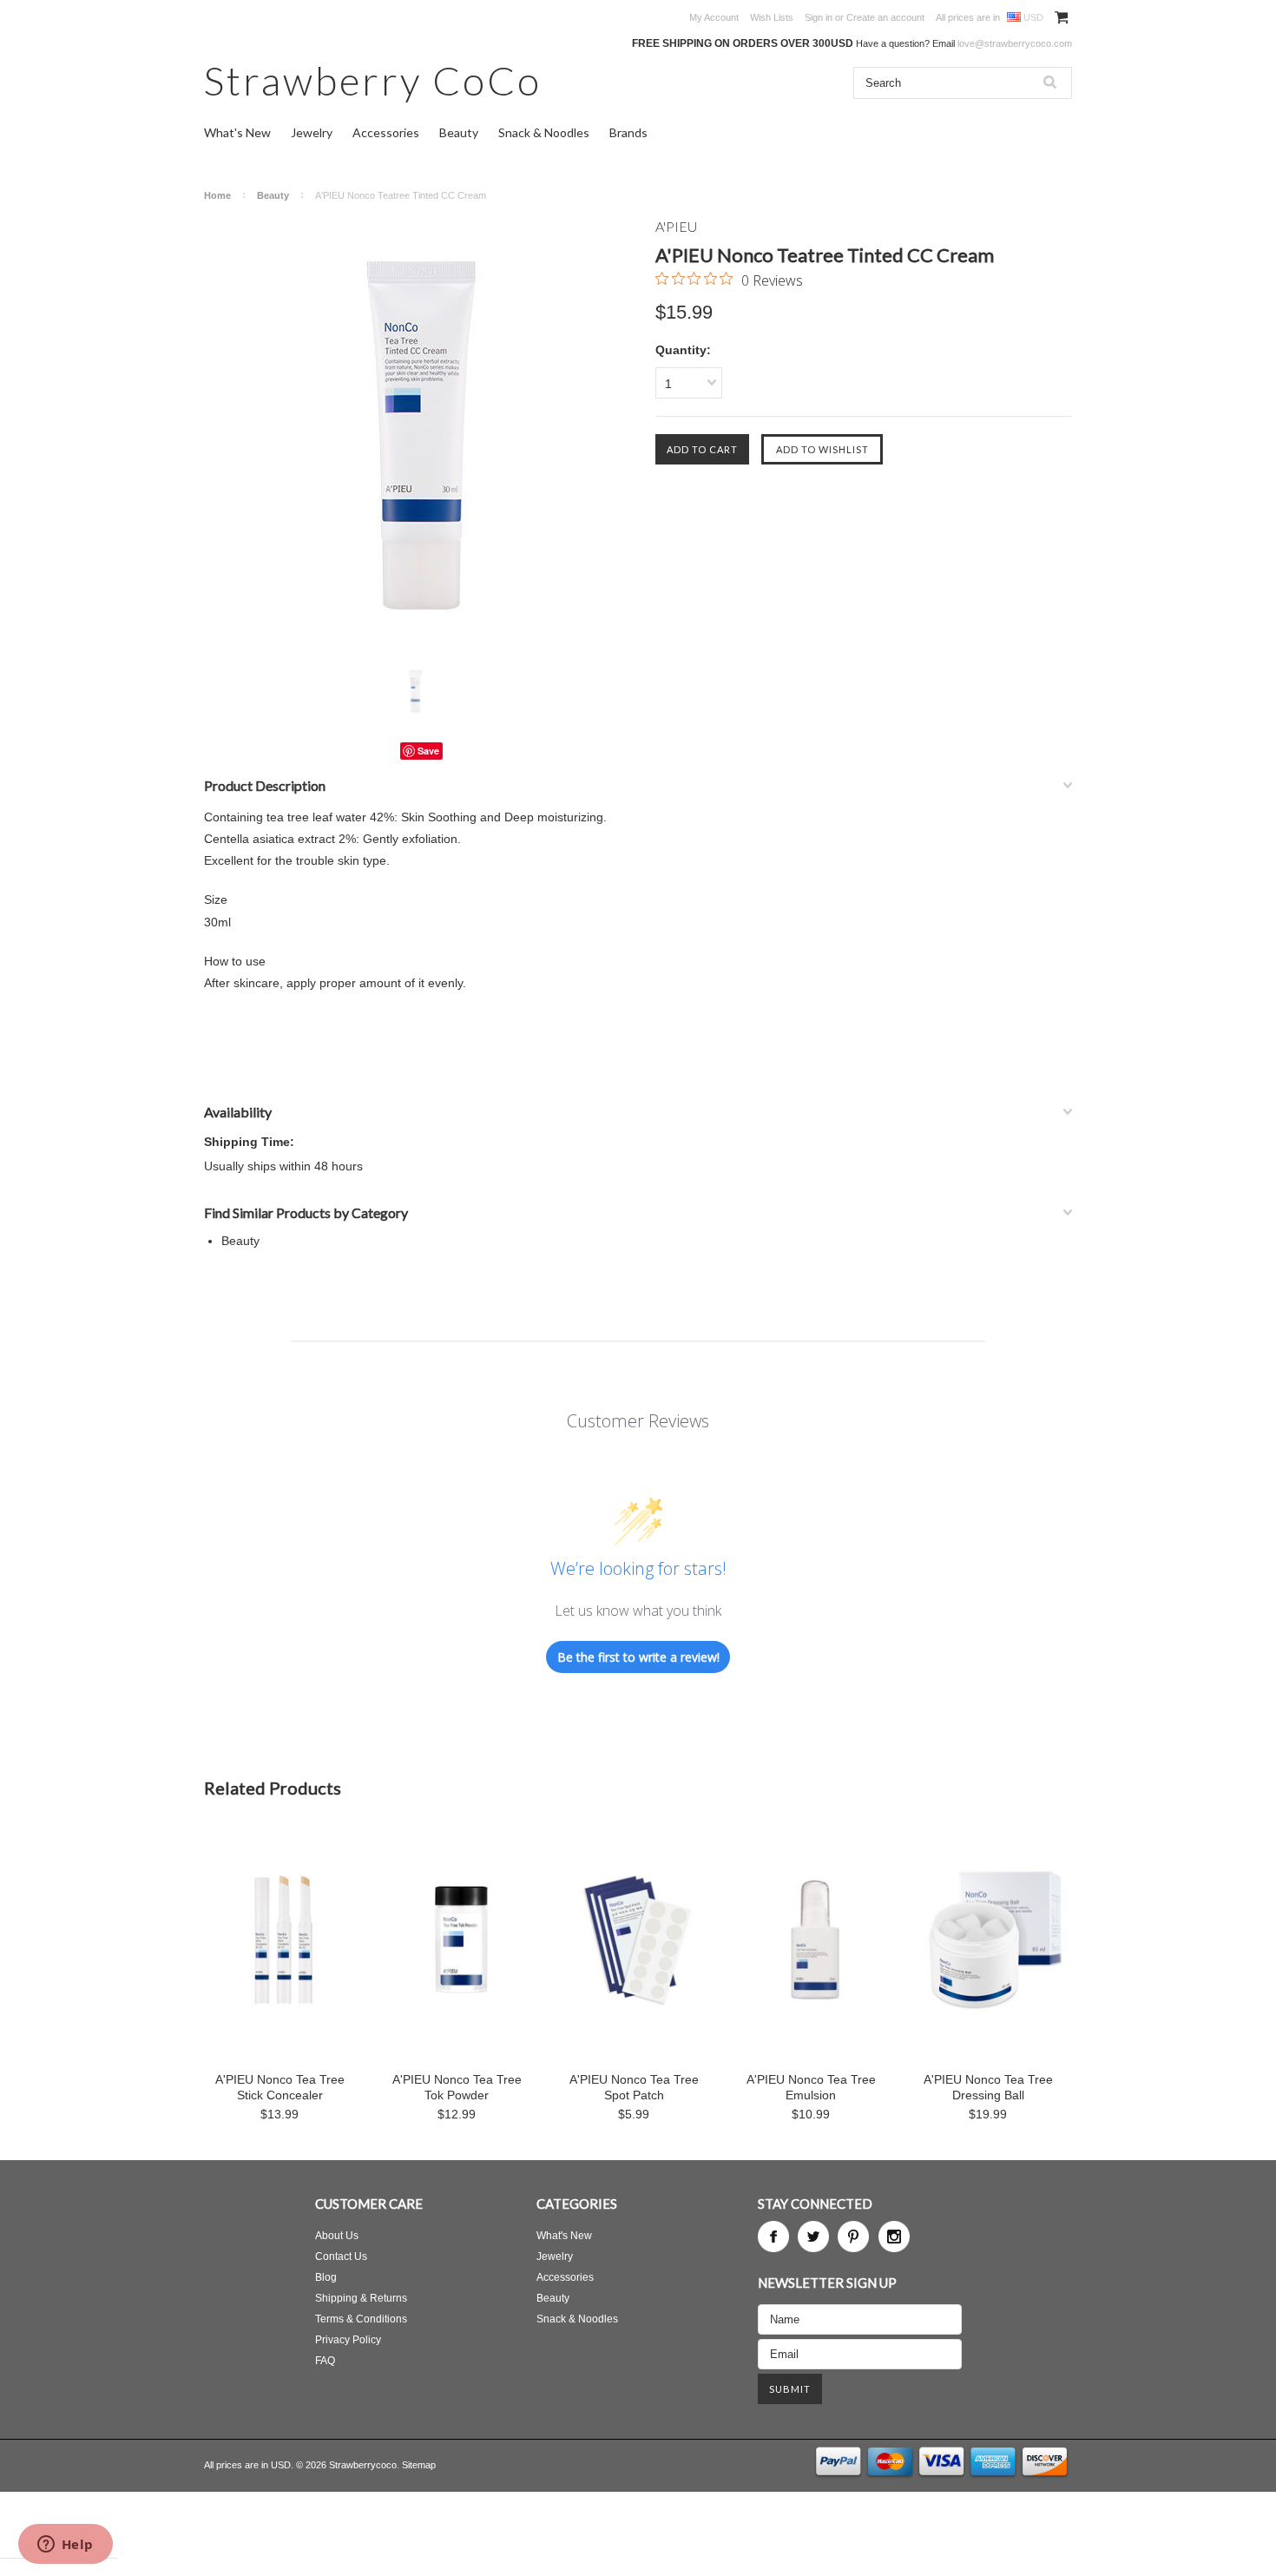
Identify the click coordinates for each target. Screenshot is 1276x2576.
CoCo (373, 80)
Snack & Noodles (544, 132)
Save (428, 751)
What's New (237, 132)
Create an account (885, 17)
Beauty (459, 132)
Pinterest (853, 2237)
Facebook (773, 2237)
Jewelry (312, 132)
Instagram (894, 2237)
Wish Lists (772, 17)
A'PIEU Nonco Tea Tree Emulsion (811, 2087)
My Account (714, 17)
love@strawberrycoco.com (1015, 43)
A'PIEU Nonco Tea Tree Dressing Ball (988, 2087)
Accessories (386, 132)
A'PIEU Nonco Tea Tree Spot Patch (634, 2087)
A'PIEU (676, 226)
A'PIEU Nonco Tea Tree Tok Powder (457, 2087)
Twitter (813, 2237)
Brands (628, 132)
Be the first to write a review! (638, 1657)
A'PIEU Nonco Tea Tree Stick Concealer (280, 2087)
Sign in (819, 17)
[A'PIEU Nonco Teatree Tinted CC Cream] (421, 435)
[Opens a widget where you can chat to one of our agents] (65, 2546)
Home (217, 195)
